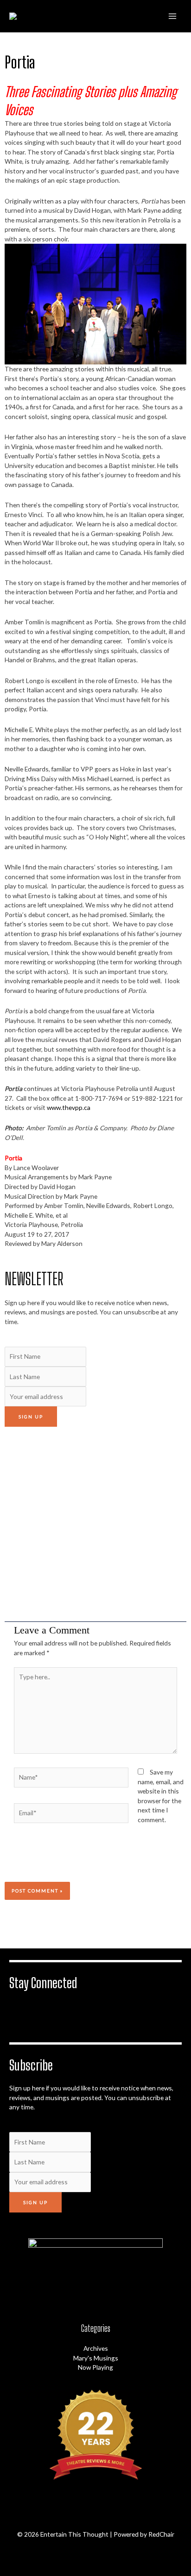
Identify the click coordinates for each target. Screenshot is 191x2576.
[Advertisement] (95, 1524)
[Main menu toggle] (173, 16)
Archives (96, 2348)
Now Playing (95, 2367)
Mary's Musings (96, 2358)
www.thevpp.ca (69, 1107)
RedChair (161, 2534)
